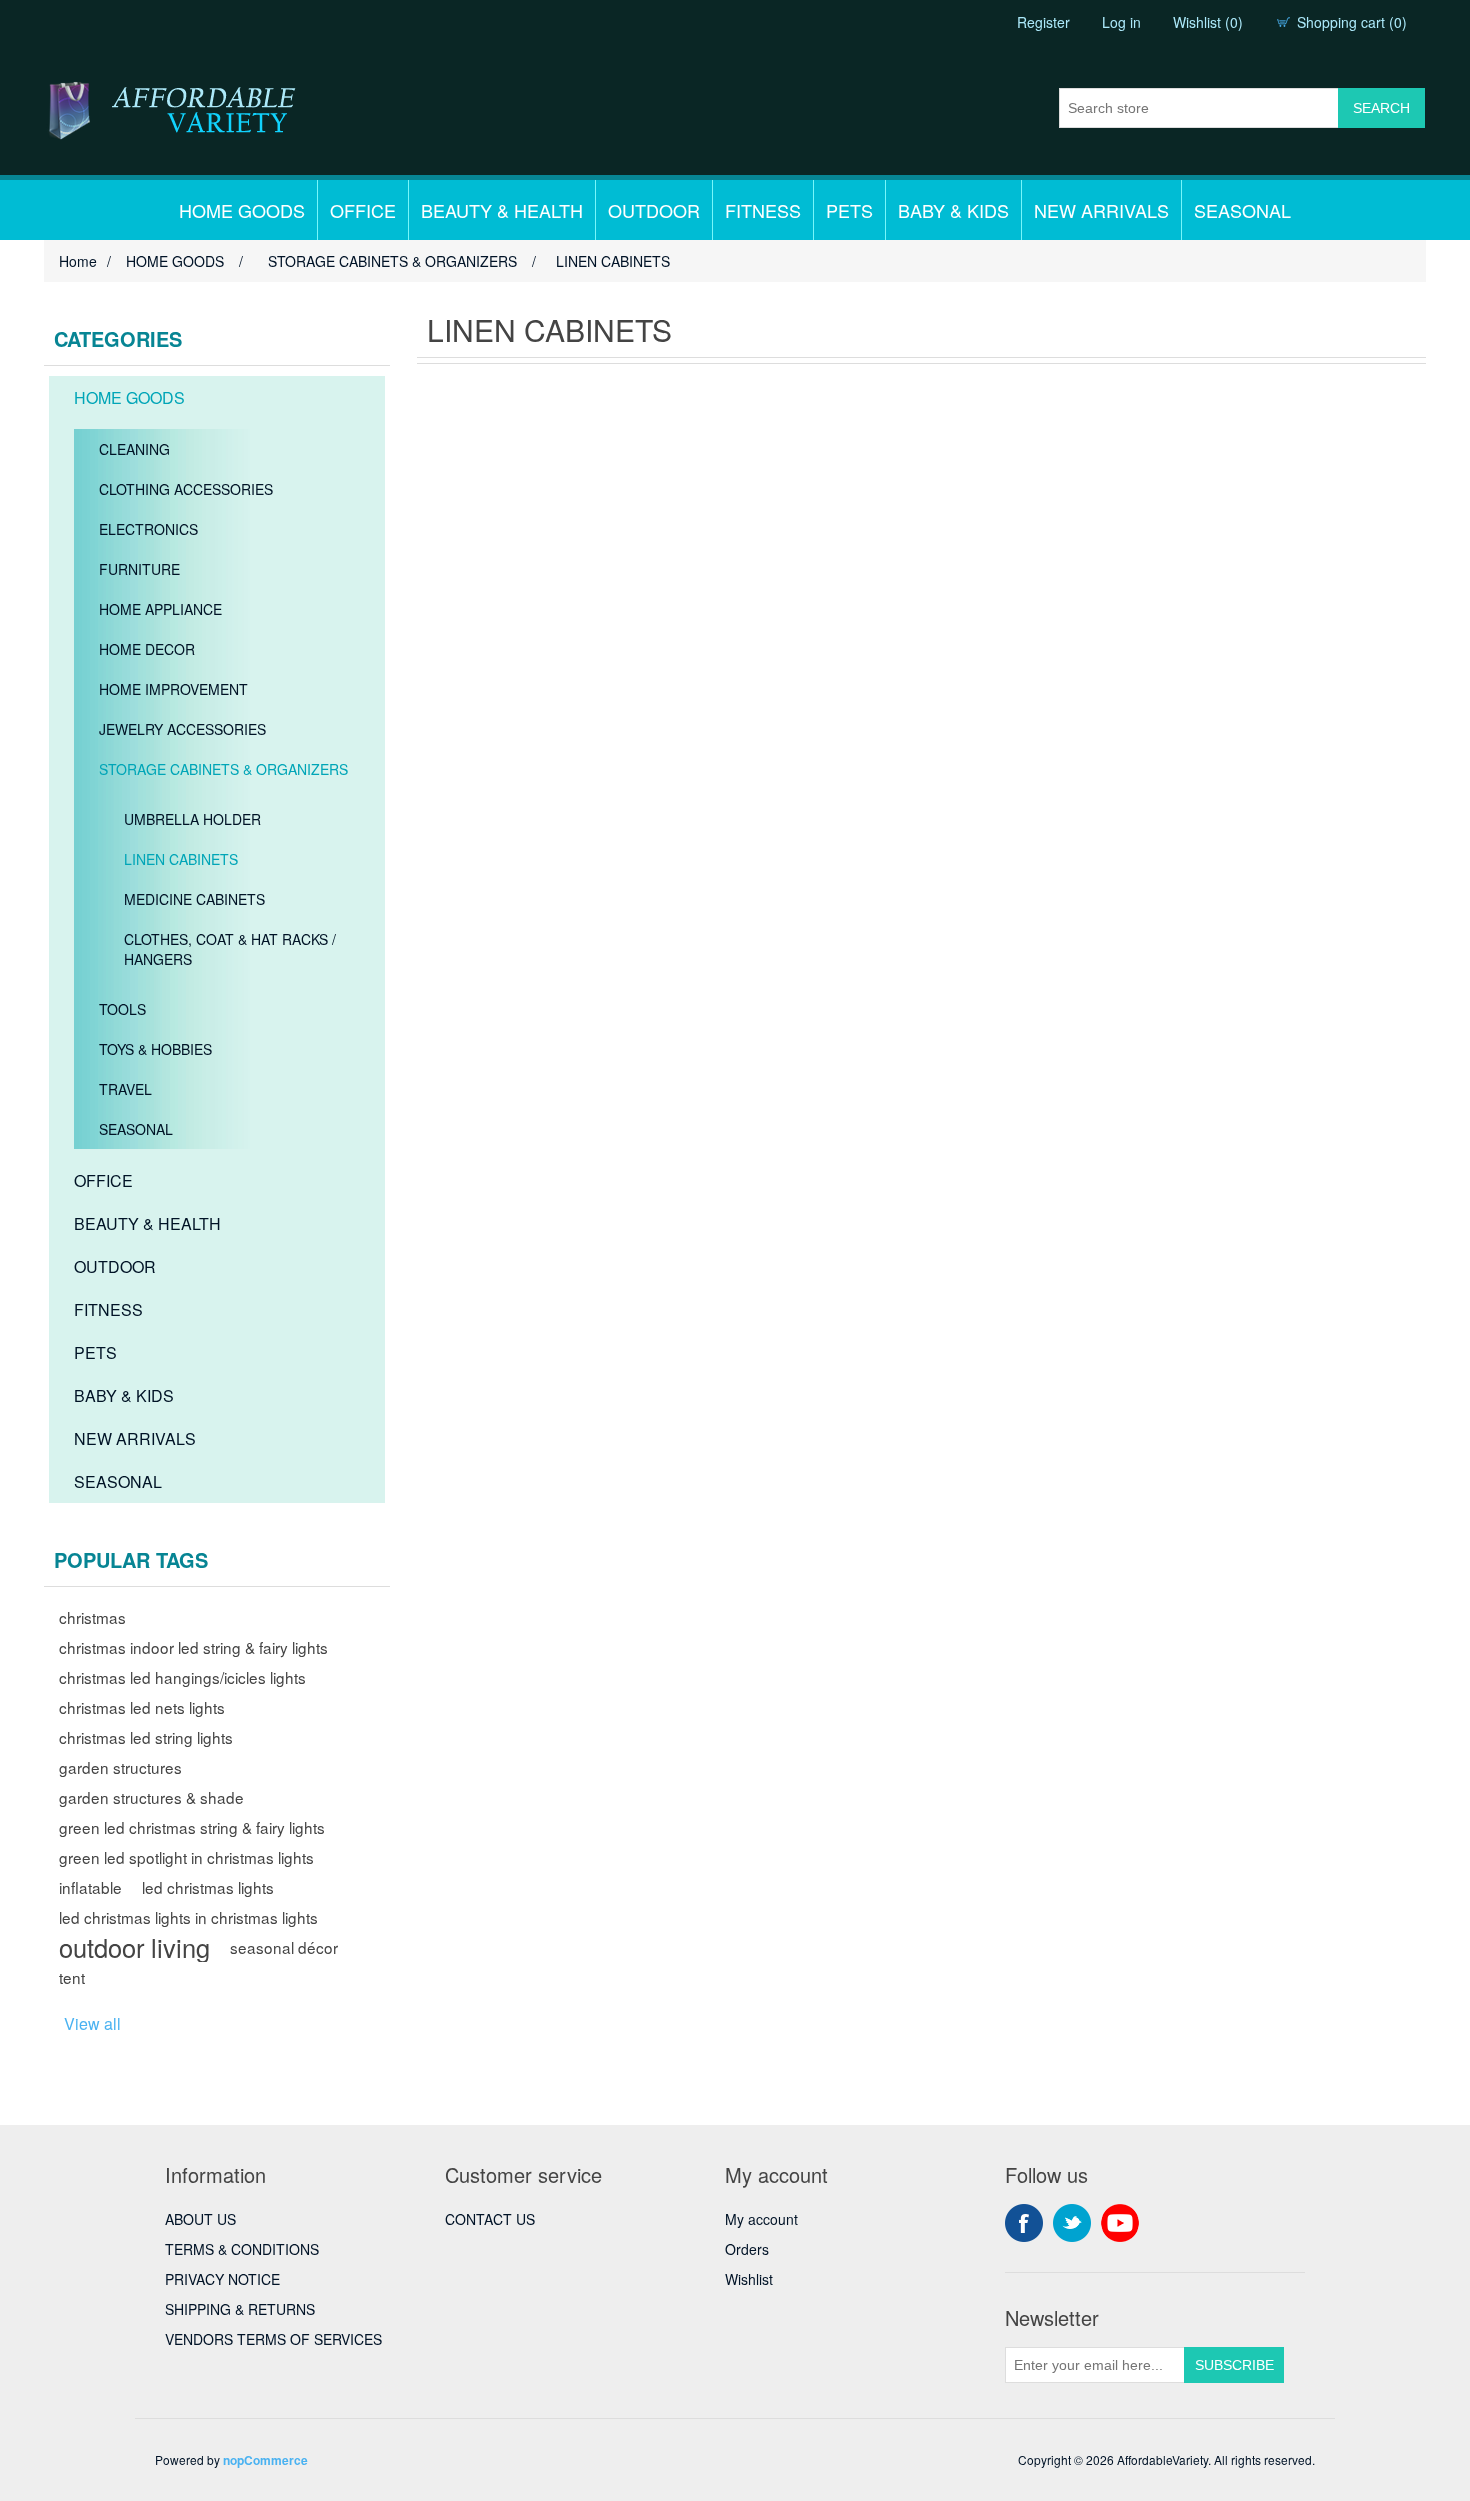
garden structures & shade (151, 1797)
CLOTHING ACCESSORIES (186, 489)
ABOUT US (200, 2219)
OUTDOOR (654, 210)
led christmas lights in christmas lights (188, 1917)
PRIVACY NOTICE (222, 2279)
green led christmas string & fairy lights (192, 1827)
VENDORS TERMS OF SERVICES (273, 2339)
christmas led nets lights (142, 1707)
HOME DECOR (147, 649)
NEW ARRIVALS (1101, 210)
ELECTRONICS (148, 529)
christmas (92, 1617)
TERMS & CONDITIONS (242, 2249)
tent (72, 1977)
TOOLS (122, 1009)
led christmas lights (208, 1887)
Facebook (1024, 2223)
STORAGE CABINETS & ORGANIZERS (223, 769)
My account (761, 2219)
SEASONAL (1242, 210)
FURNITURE (139, 569)
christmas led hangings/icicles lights (182, 1677)
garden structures (120, 1767)
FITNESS (763, 210)
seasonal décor (284, 1947)
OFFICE (363, 210)
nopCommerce (265, 2460)
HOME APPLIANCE (160, 609)
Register (1043, 22)
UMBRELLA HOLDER (192, 819)
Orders (747, 2249)
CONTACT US (490, 2219)
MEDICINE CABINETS (194, 899)
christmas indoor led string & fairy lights (193, 1647)
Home (78, 261)
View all (92, 2023)
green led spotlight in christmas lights (186, 1857)
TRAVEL (125, 1089)
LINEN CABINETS (181, 859)
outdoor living (134, 1947)
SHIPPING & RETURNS (240, 2309)
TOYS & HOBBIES (155, 1049)
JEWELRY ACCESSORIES (182, 729)
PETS (849, 210)
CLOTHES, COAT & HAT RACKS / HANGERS (230, 949)
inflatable (90, 1887)
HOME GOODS (242, 210)
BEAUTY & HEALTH (502, 210)
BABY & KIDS (953, 210)
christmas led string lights (146, 1737)
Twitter (1072, 2223)
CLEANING (134, 449)
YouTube (1120, 2223)
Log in (1121, 22)
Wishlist (749, 2279)
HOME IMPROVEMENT (173, 689)
